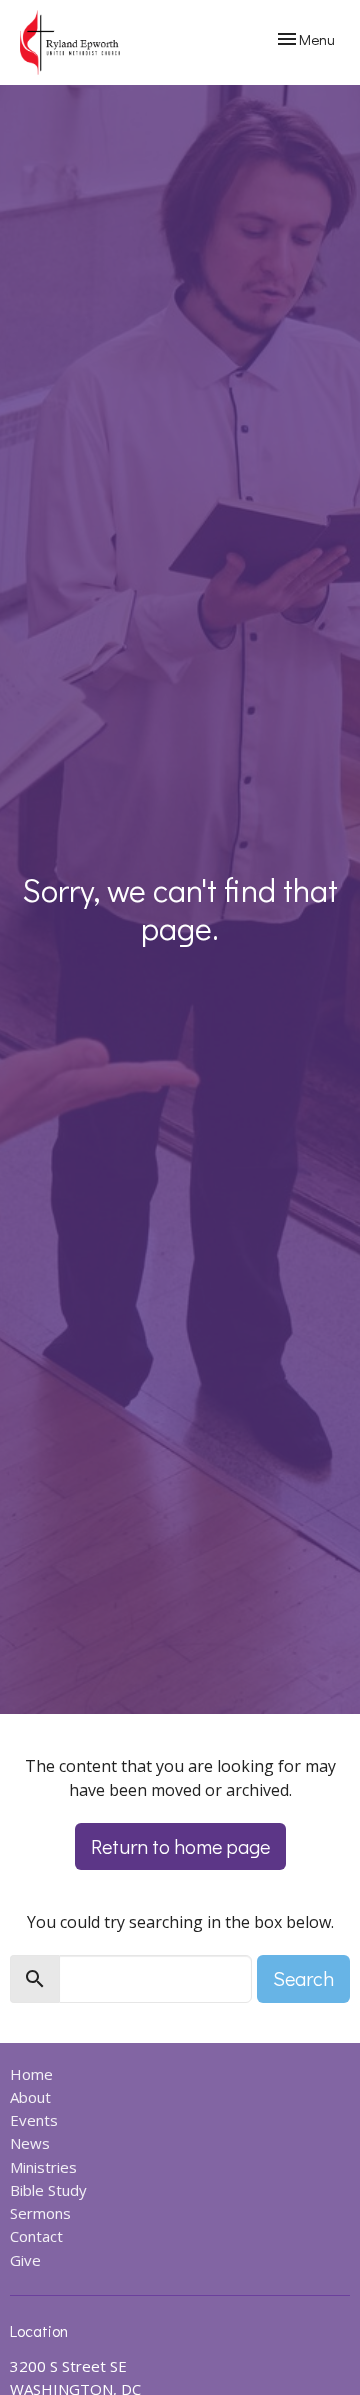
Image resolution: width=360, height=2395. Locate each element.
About (30, 2097)
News (30, 2143)
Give (25, 2260)
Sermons (40, 2213)
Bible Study (48, 2190)
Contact (36, 2236)
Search (303, 1978)
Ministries (43, 2167)
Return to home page (180, 1846)
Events (34, 2120)
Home (31, 2074)
